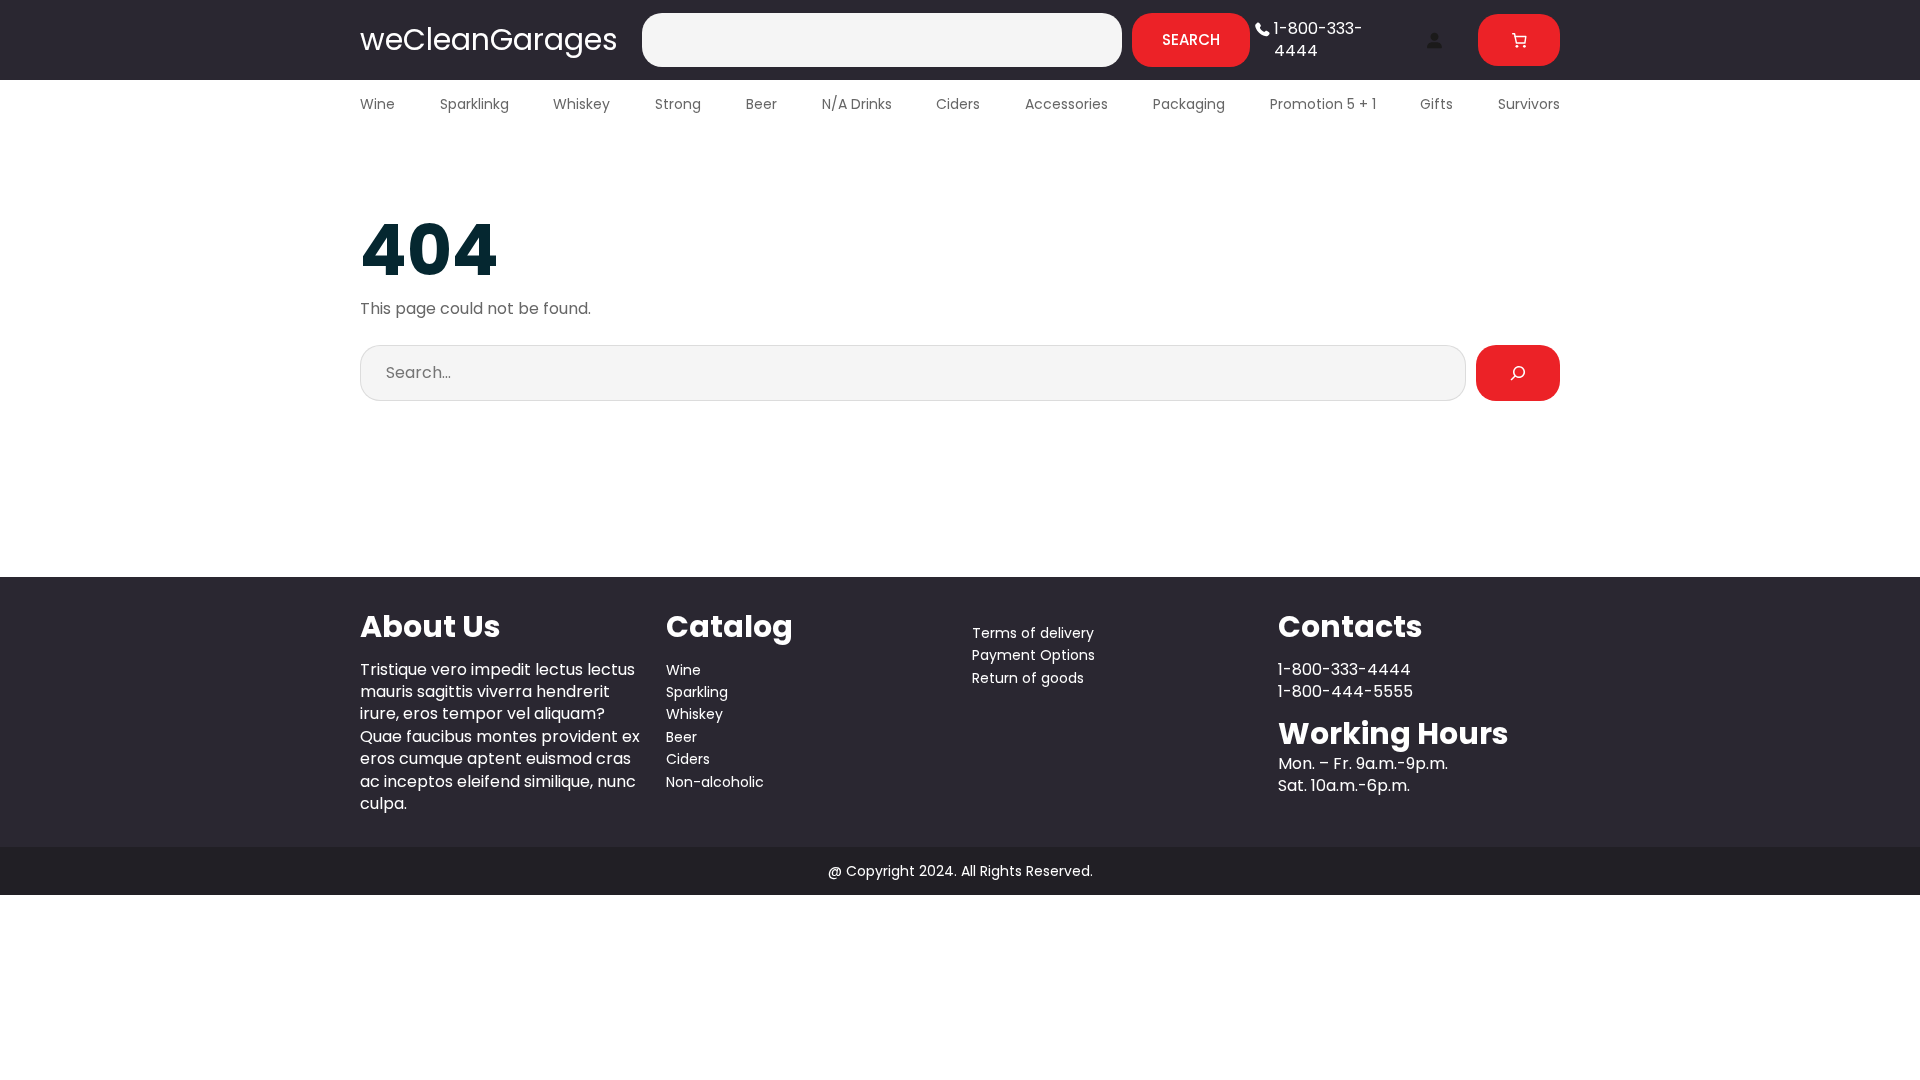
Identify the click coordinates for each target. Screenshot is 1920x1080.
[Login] (1434, 40)
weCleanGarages (489, 39)
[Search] (1518, 373)
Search (1191, 39)
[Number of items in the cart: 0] (1519, 40)
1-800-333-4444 (1318, 39)
